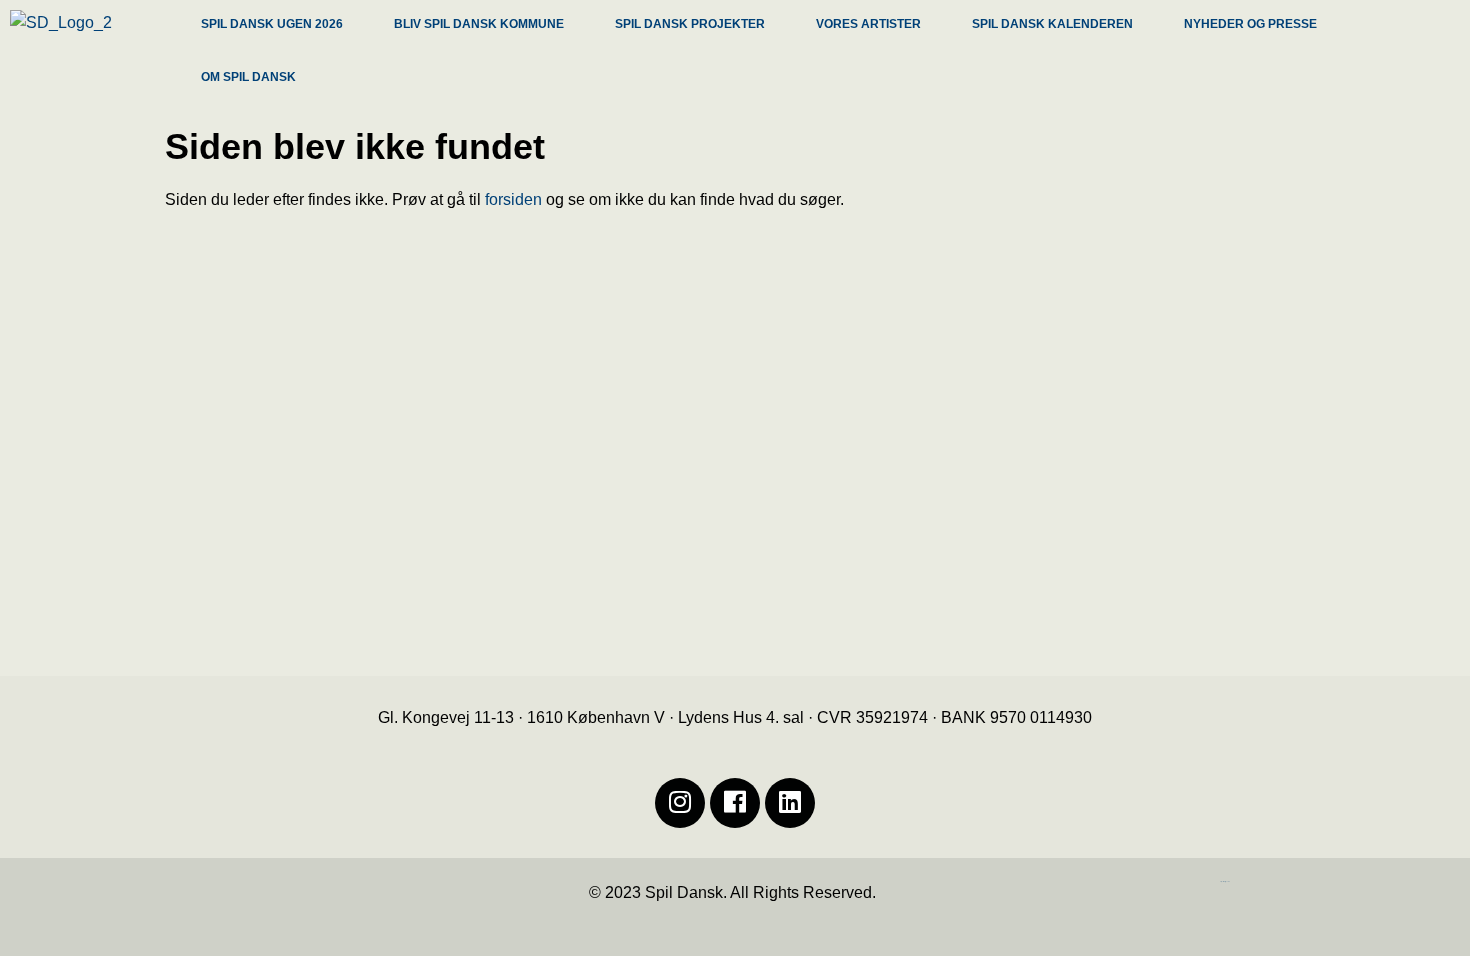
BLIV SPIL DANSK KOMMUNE (479, 24)
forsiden (513, 199)
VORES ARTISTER (868, 24)
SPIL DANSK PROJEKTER (690, 24)
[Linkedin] (790, 803)
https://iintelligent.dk (1225, 881)
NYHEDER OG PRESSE (1250, 24)
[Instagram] (680, 803)
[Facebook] (735, 803)
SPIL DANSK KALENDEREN (1052, 24)
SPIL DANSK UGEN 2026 (272, 24)
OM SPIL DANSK (248, 77)
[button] (282, 26)
